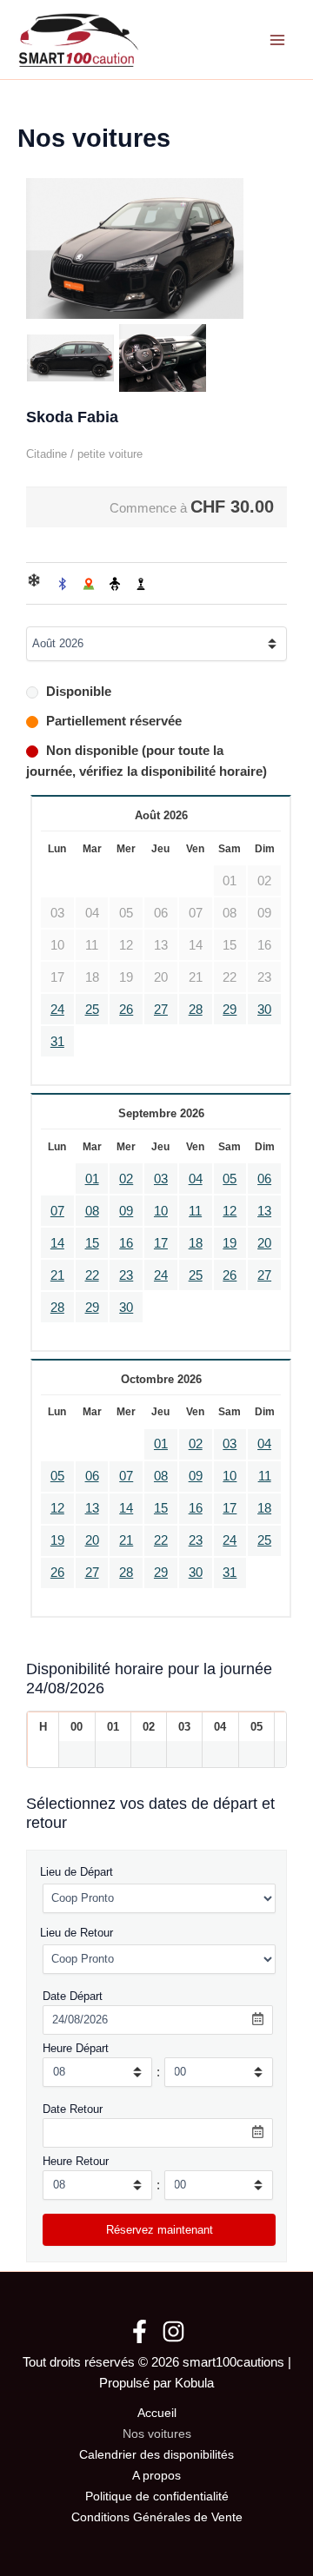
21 (57, 1275)
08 (92, 1211)
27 (161, 1010)
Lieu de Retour (77, 1933)
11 (195, 1211)
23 (126, 1275)
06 (264, 1179)
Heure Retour (76, 2161)
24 (57, 1010)
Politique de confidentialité (157, 2497)
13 (264, 1211)
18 (196, 1243)
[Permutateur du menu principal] (277, 40)
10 (161, 1211)
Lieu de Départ (77, 1872)
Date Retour (73, 2109)
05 (230, 1179)
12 (230, 1211)
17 (161, 1243)
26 (126, 1010)
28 (196, 1010)
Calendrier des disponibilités (156, 2455)
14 (57, 1243)
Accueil (157, 2413)
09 (126, 1211)
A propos (156, 2476)
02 (126, 1179)
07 (57, 1211)
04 (196, 1179)
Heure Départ (76, 2048)
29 (230, 1010)
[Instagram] (173, 2331)
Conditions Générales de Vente (157, 2517)
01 (92, 1179)
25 (92, 1010)
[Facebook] (140, 2331)
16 (126, 1243)
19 (230, 1243)
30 (264, 1010)
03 (161, 1179)
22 (92, 1275)
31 (57, 1042)
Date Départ (73, 1996)
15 (92, 1243)
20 (264, 1243)
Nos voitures (157, 2434)
